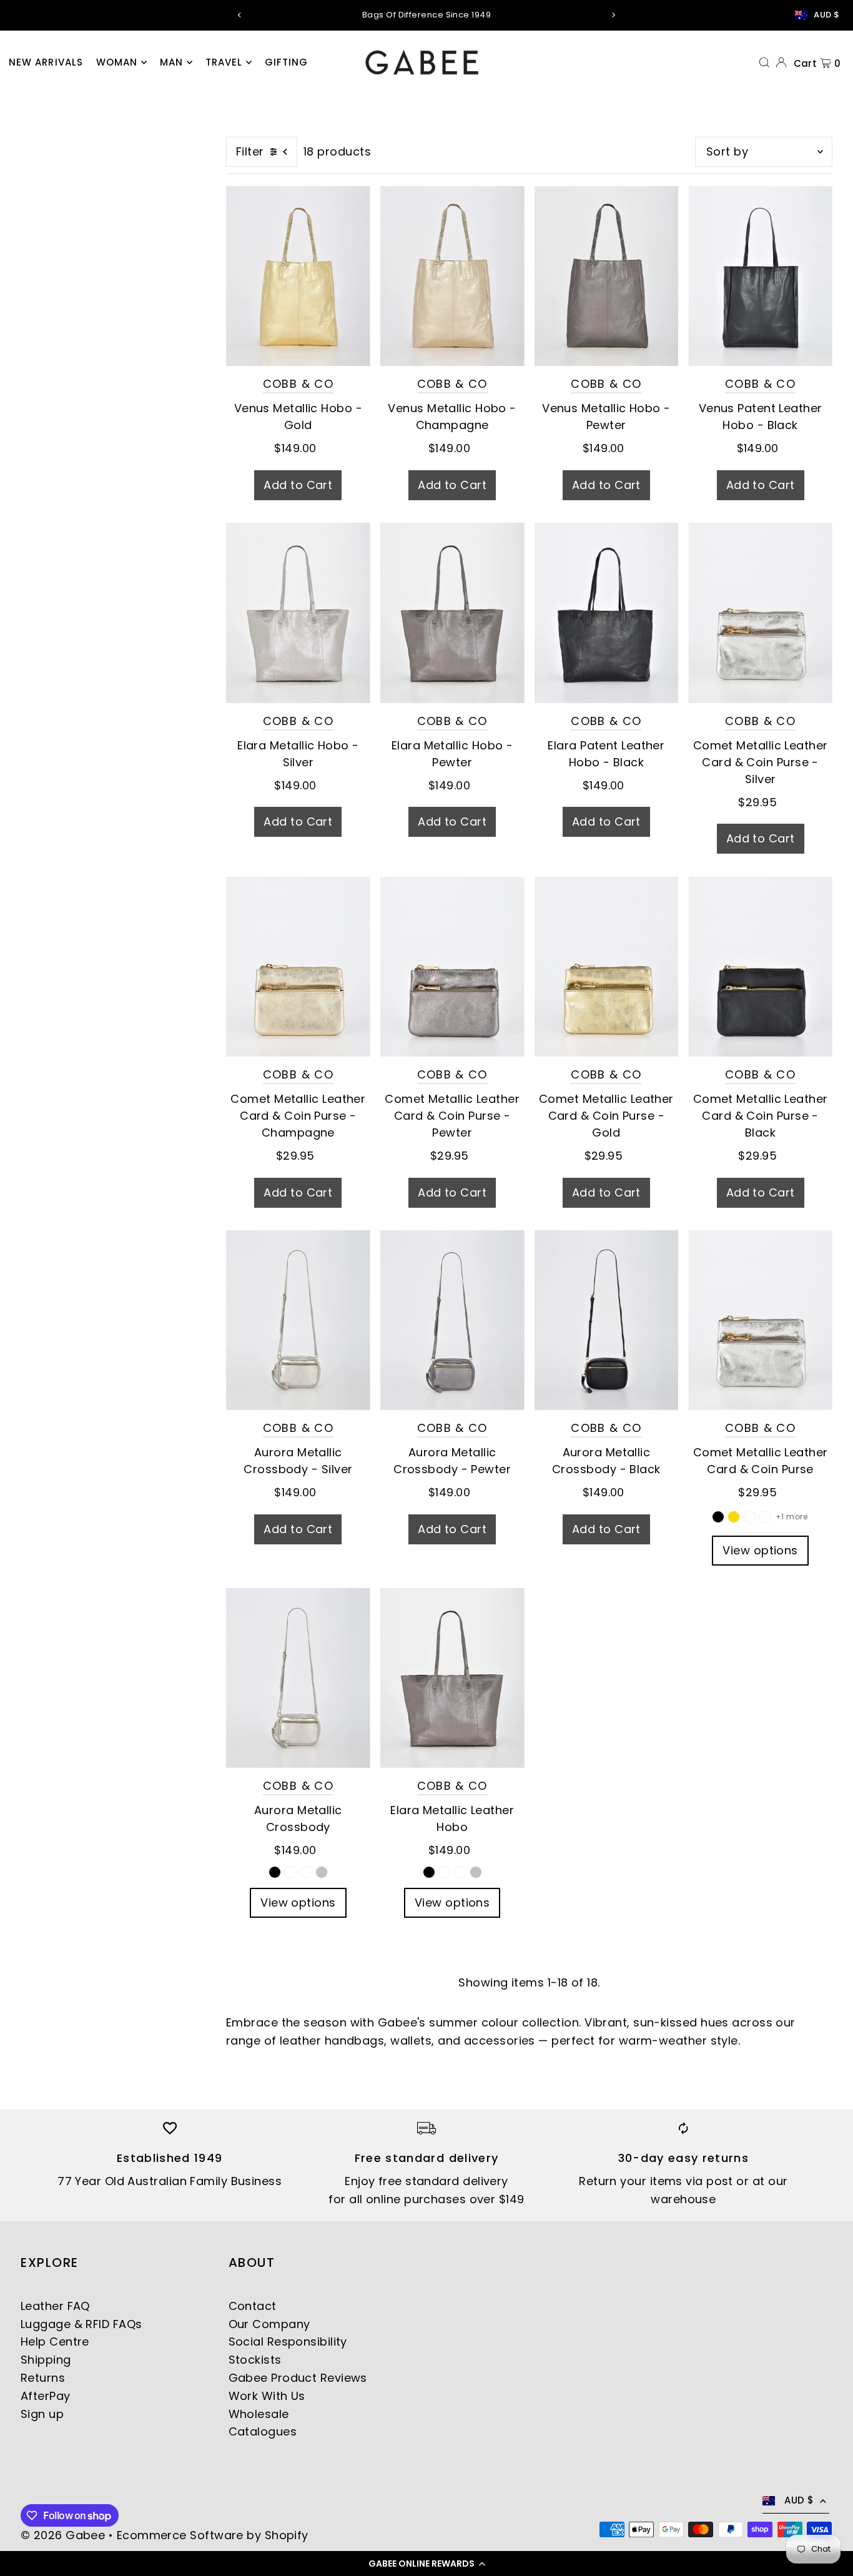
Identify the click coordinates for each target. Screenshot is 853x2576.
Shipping (46, 2360)
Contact (253, 2306)
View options (760, 1550)
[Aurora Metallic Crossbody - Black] (607, 1320)
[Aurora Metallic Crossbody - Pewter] (452, 1320)
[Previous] (240, 15)
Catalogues (263, 2431)
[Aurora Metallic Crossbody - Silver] (298, 1320)
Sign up (42, 2414)
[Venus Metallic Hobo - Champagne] (452, 276)
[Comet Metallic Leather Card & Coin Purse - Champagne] (298, 966)
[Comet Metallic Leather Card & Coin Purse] (760, 1320)
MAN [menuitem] (171, 62)
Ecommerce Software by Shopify (213, 2535)
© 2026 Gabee (63, 2535)
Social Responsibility (288, 2342)
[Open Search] (764, 62)
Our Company (269, 2324)
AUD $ (826, 15)
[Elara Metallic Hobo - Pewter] (452, 613)
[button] (426, 2564)
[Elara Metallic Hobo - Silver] (298, 613)
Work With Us (267, 2396)
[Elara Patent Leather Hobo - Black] (607, 613)
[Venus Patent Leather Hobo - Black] (760, 276)
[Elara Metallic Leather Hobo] (452, 1678)
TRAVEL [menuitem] (224, 62)
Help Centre (55, 2342)
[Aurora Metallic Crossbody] (298, 1678)
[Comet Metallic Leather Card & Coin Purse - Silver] (760, 613)
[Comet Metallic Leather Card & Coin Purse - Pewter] (452, 966)
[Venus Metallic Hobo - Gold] (298, 276)
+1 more (791, 1517)
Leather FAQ (55, 2306)
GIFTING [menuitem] (287, 62)
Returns (43, 2378)
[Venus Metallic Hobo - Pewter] (607, 276)
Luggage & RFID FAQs (81, 2324)
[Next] (613, 15)
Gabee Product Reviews (298, 2378)
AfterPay (46, 2396)
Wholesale (259, 2414)
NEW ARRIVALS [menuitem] (46, 62)
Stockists (255, 2360)
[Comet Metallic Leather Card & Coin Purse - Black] (760, 966)
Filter (250, 151)
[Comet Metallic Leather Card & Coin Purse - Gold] (607, 966)
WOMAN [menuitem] (117, 62)
